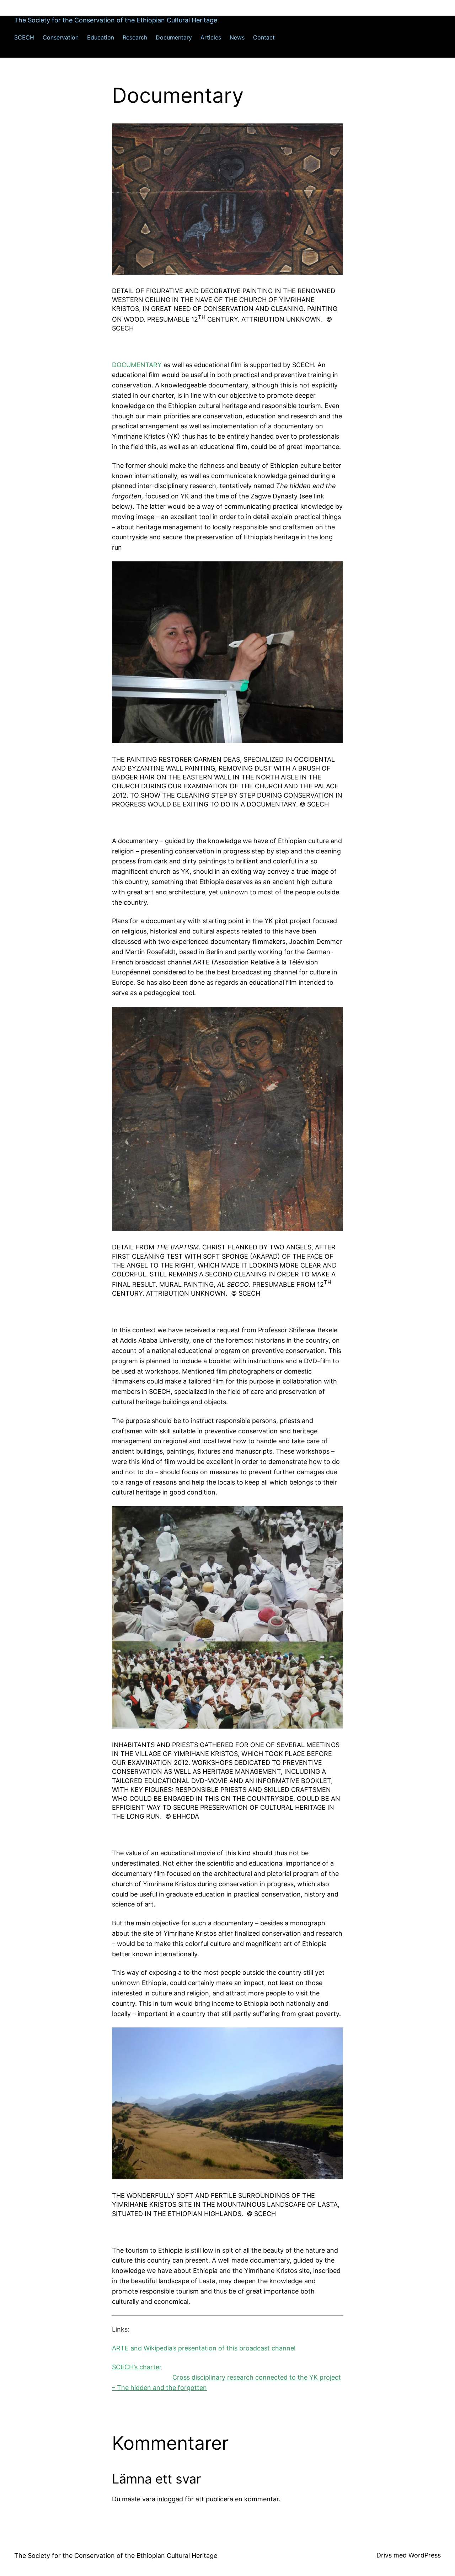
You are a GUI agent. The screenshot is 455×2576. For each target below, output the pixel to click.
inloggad (170, 2499)
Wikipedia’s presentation (180, 2348)
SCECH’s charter (137, 2367)
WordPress (425, 2555)
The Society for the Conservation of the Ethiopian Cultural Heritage (116, 20)
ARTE (120, 2348)
